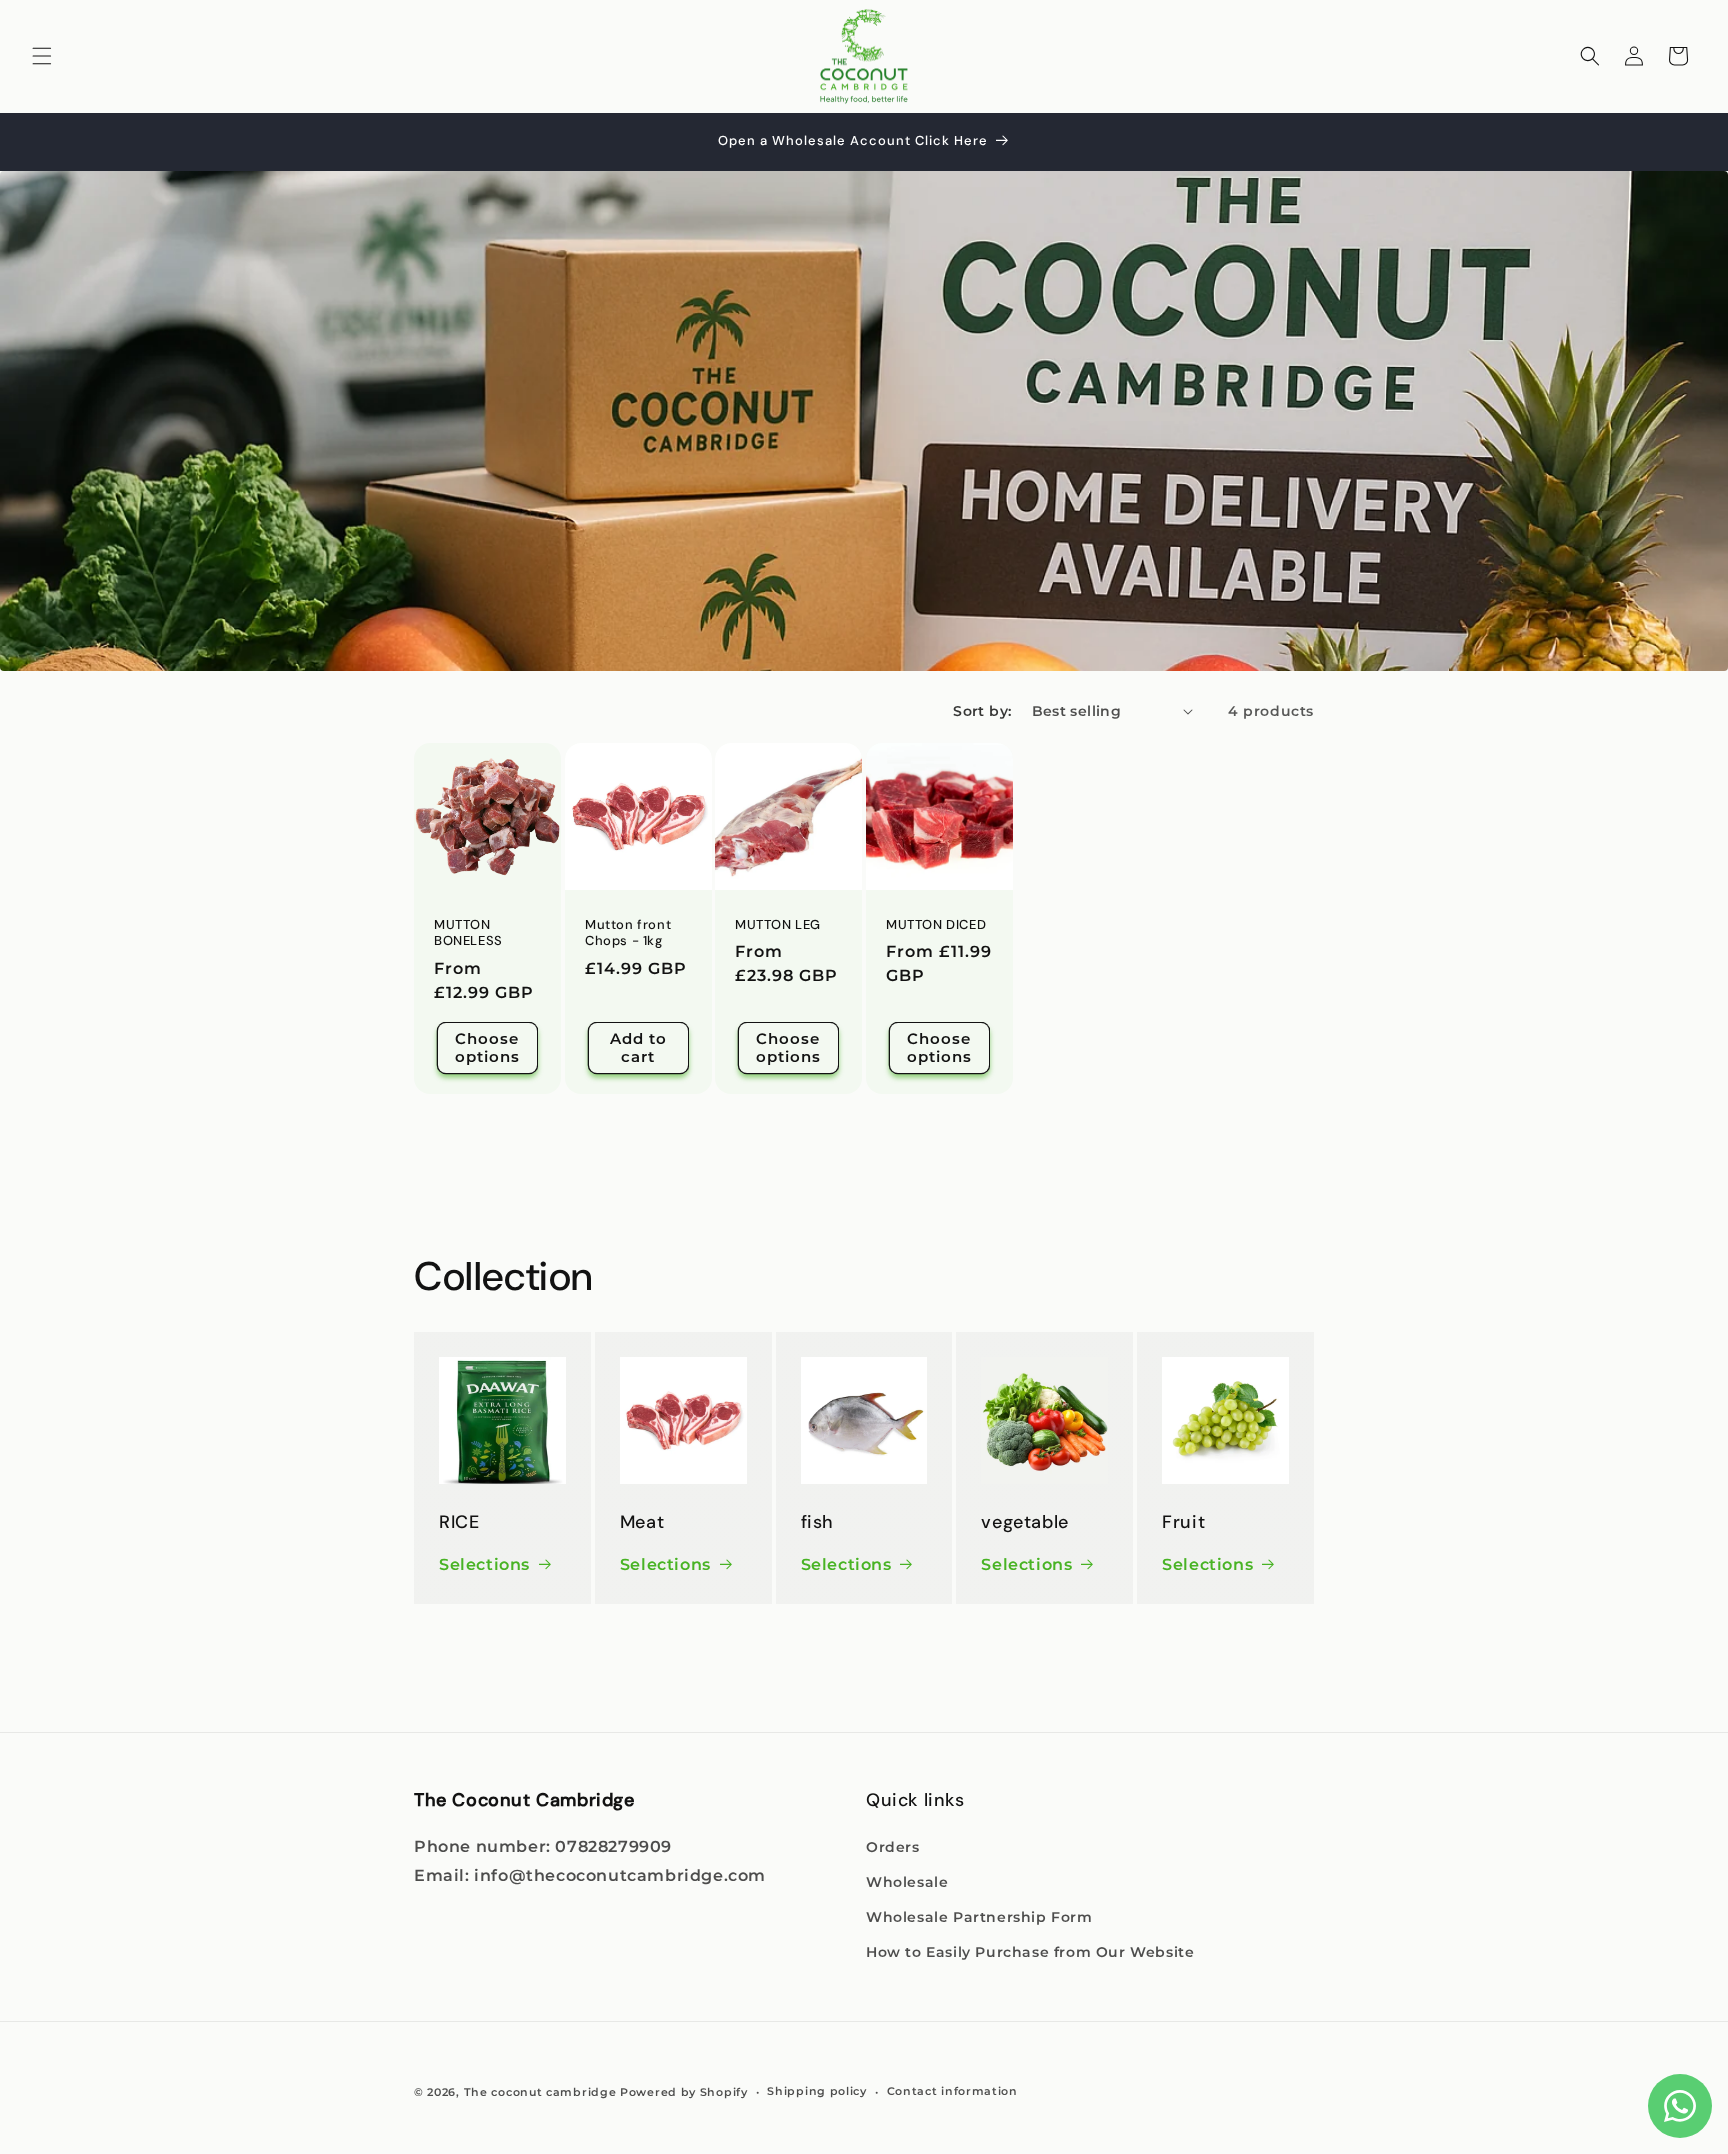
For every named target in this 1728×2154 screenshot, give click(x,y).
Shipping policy (817, 2091)
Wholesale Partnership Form (979, 1917)
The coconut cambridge (540, 2092)
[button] (42, 56)
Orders (893, 1847)
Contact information (952, 2091)
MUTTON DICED (936, 924)
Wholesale (907, 1882)
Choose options (487, 1047)
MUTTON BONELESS (468, 932)
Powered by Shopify (684, 2092)
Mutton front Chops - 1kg (628, 932)
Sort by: (982, 711)
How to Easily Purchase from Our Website (1030, 1952)
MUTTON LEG (778, 924)
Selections (484, 1564)
